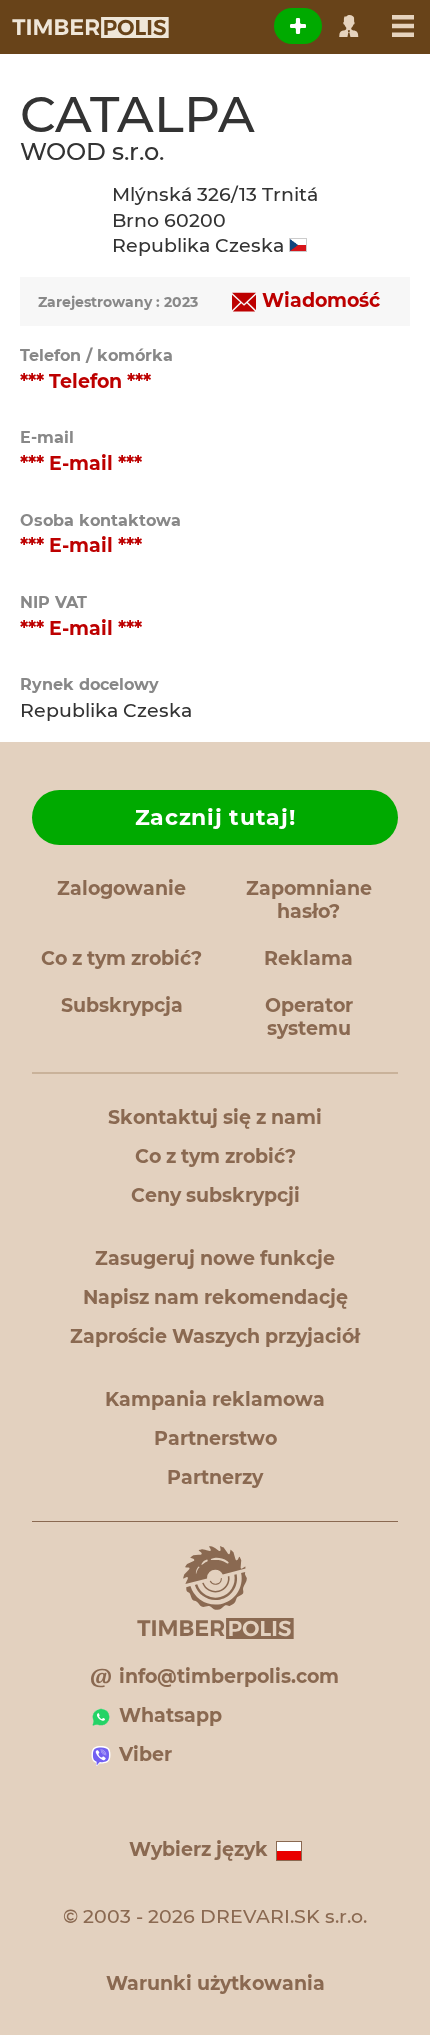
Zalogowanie (121, 888)
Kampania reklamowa (215, 1399)
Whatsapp (170, 1715)
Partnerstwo (215, 1438)
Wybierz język (198, 1849)
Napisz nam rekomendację (215, 1297)
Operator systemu (309, 1017)
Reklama (308, 958)
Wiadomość (321, 300)
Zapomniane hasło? (309, 900)
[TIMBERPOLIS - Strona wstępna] (89, 27)
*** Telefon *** (85, 381)
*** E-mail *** (81, 463)
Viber (145, 1754)
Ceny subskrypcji (215, 1195)
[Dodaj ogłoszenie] (298, 26)
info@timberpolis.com (229, 1676)
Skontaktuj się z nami (215, 1117)
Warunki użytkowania (215, 1983)
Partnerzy (215, 1477)
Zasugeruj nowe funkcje (215, 1258)
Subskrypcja (122, 1005)
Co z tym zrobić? (121, 958)
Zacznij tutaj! (215, 817)
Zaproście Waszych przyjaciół (215, 1336)
